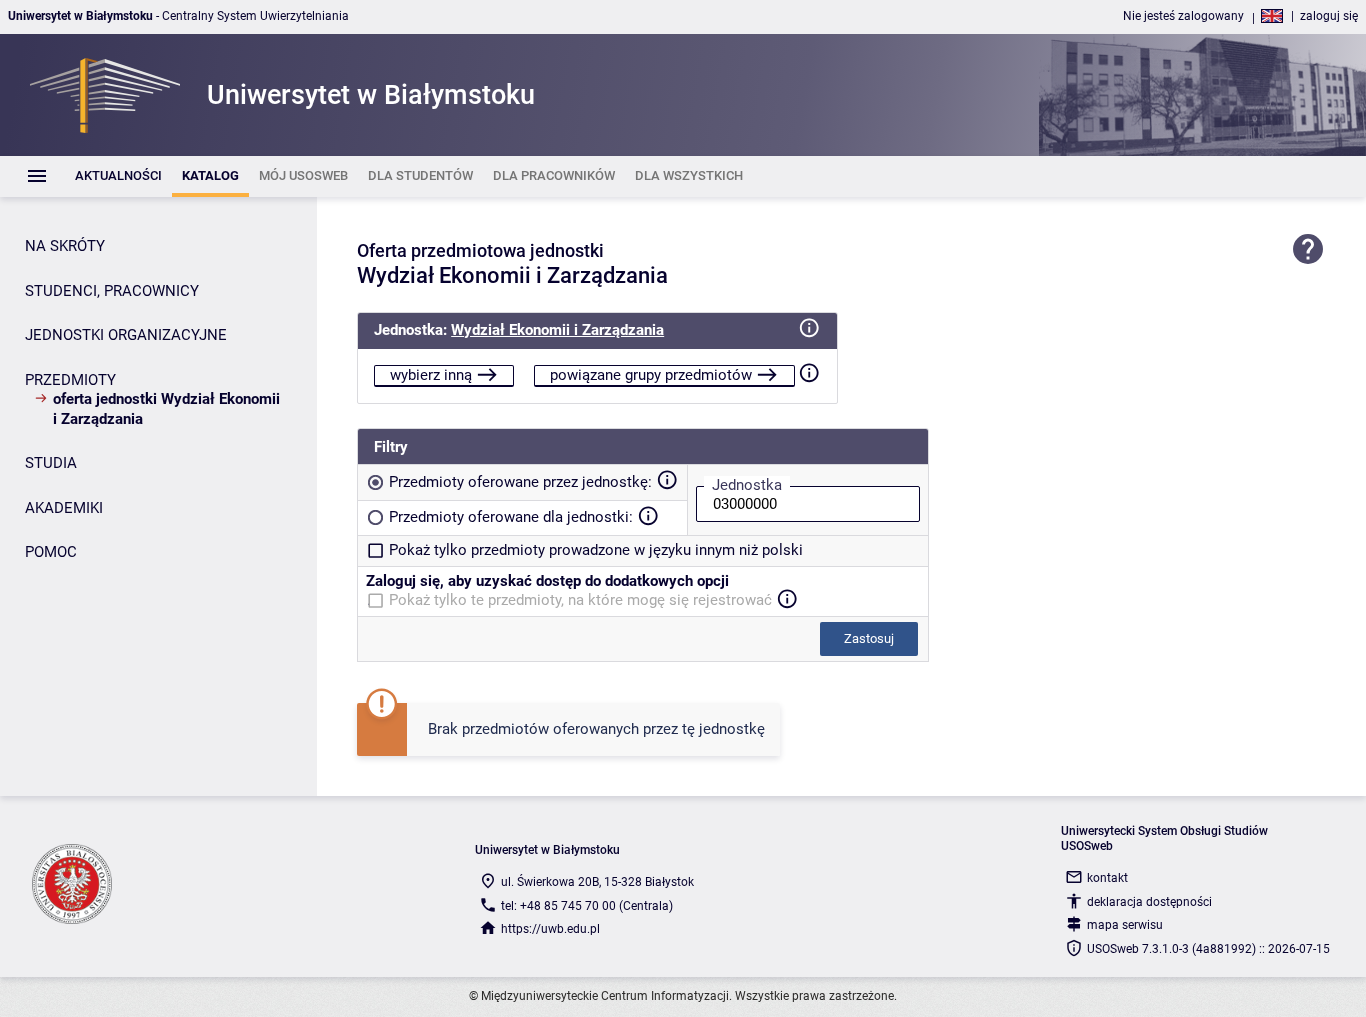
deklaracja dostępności (1149, 902)
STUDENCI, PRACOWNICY (112, 291)
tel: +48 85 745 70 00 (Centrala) (587, 906)
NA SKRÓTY (65, 246)
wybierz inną (431, 375)
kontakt (1107, 878)
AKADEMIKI (64, 508)
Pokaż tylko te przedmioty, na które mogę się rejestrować (580, 600)
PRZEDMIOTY (70, 380)
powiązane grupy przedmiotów (651, 375)
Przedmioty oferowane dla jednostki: (511, 517)
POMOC (51, 552)
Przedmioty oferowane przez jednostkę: (520, 482)
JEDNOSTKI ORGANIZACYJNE (126, 335)
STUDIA (51, 463)
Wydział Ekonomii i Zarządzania (557, 330)
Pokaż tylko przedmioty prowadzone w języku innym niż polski (596, 550)
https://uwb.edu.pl (550, 929)
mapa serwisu (1125, 925)
